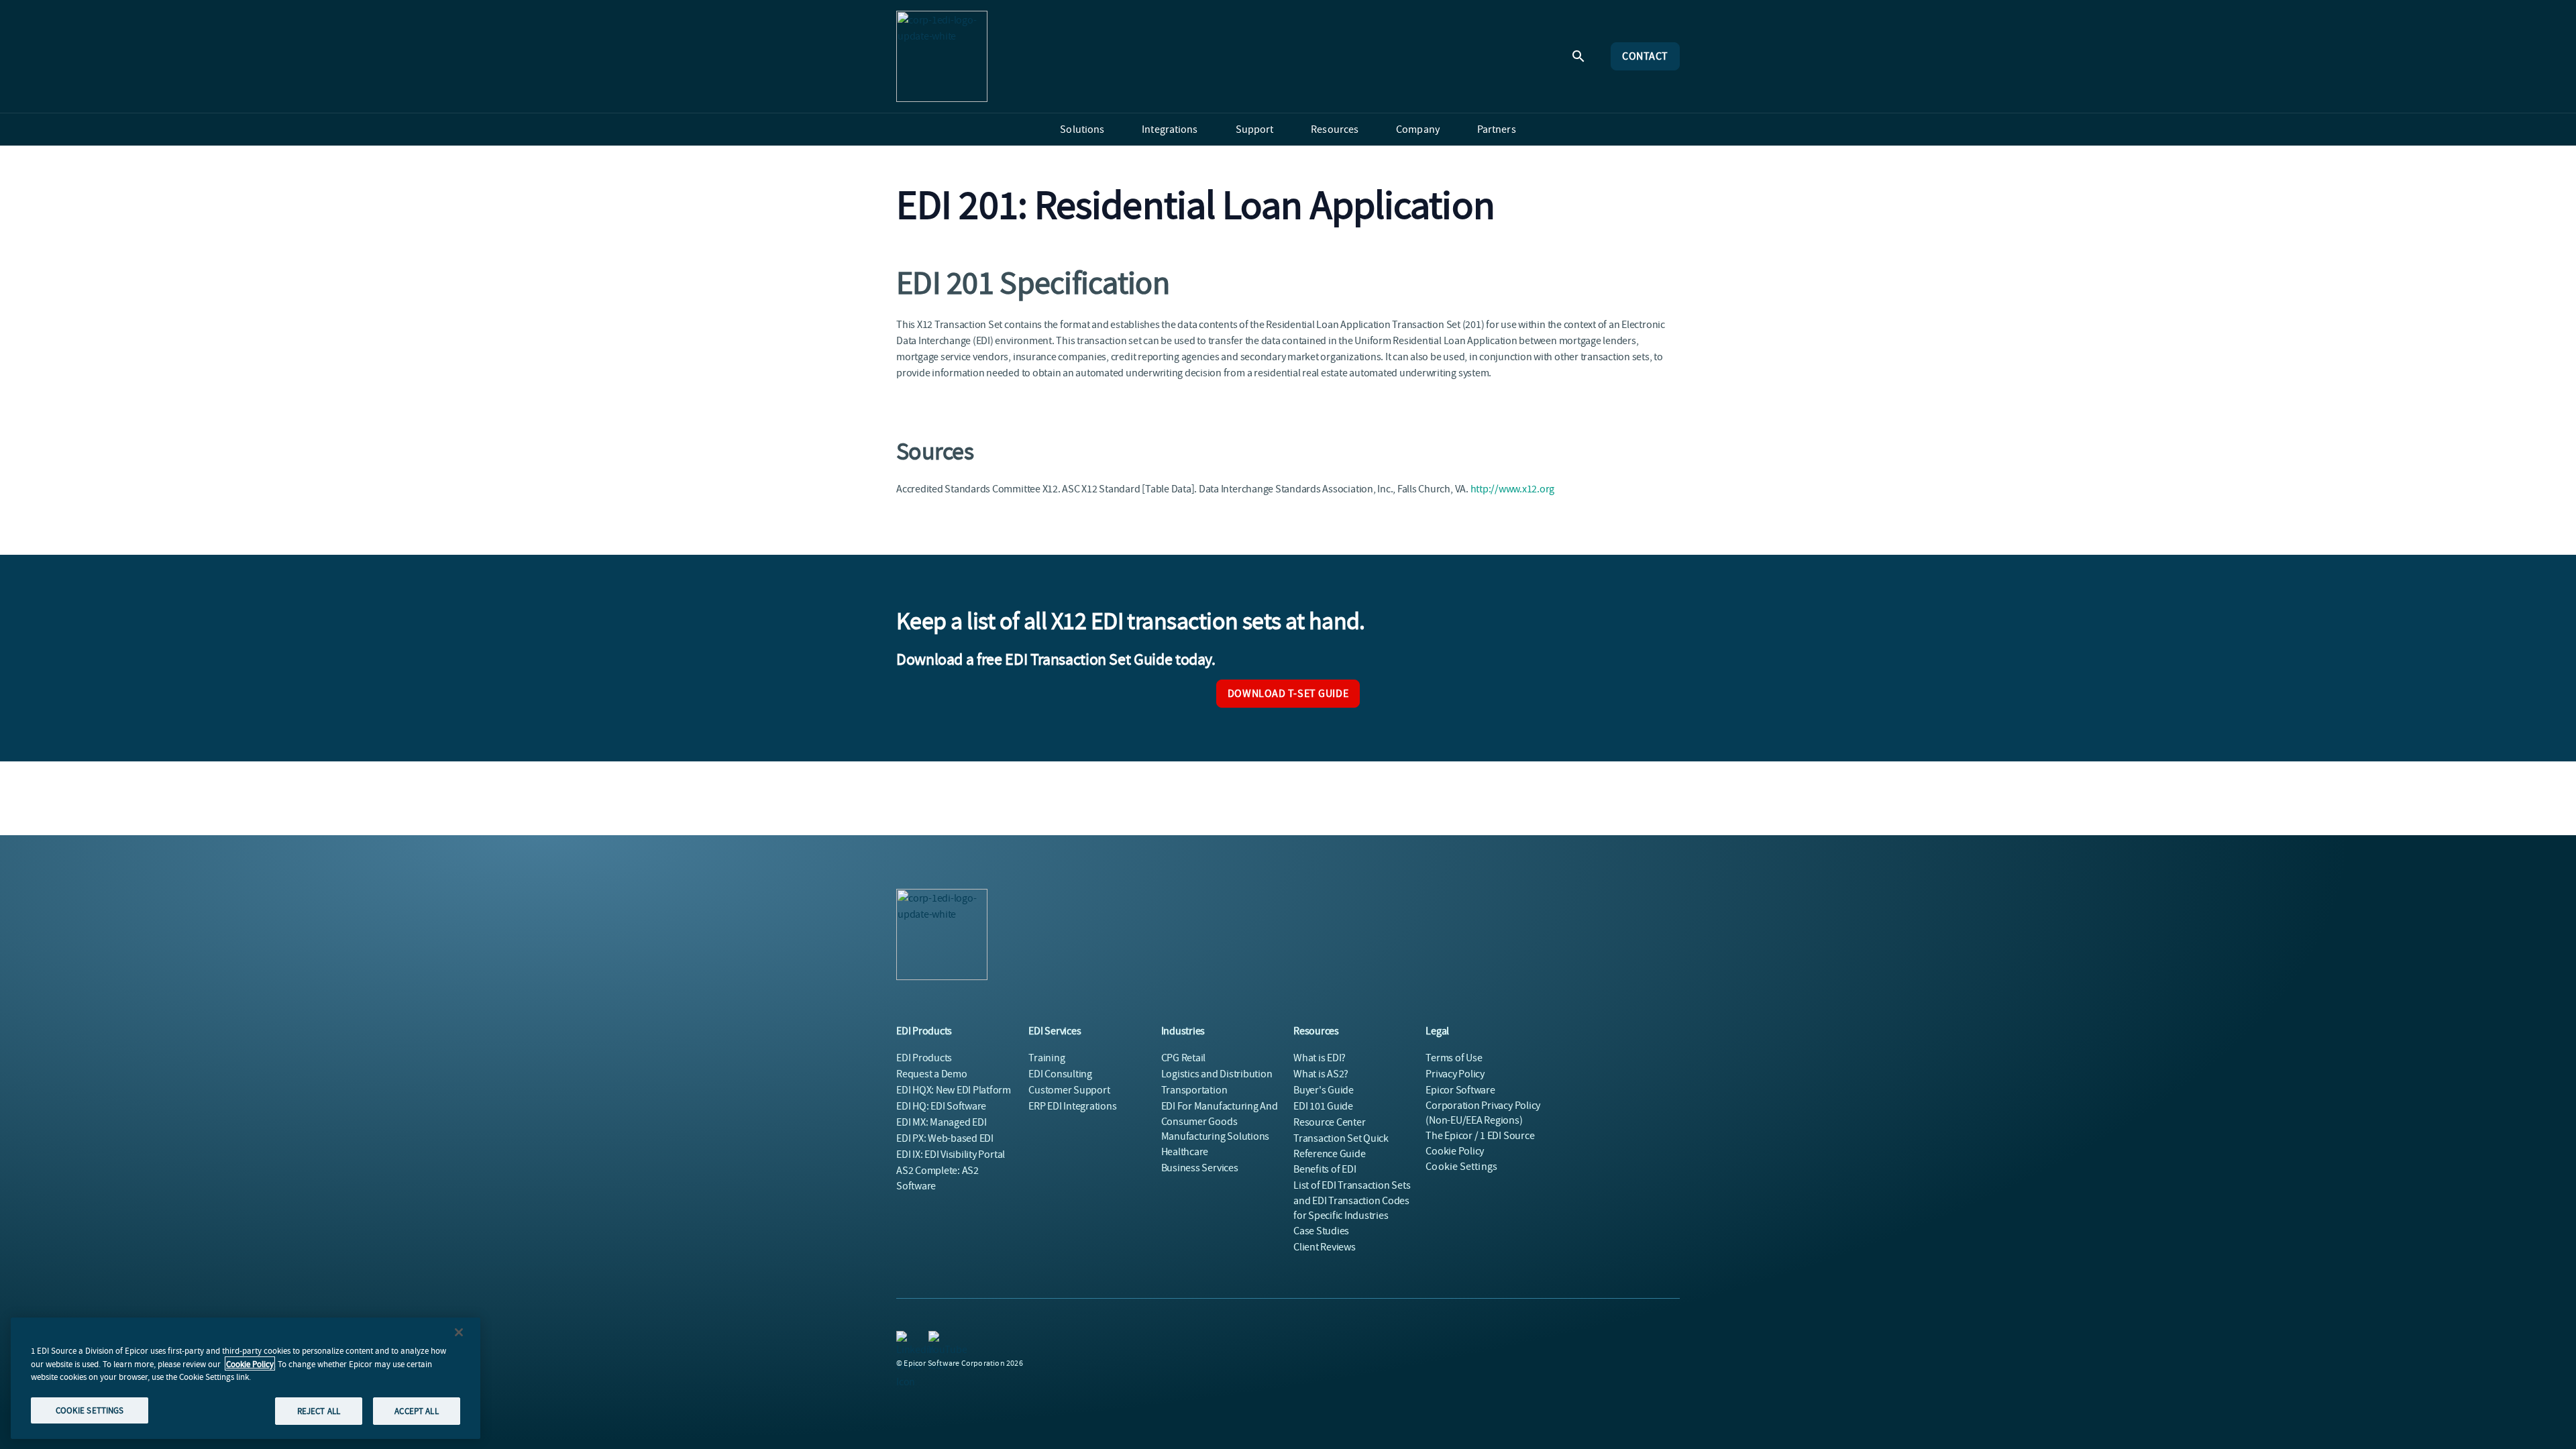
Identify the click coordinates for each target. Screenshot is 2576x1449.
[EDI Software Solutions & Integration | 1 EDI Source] (942, 56)
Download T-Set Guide (1288, 694)
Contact (1645, 56)
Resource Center (1329, 1122)
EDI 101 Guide (1323, 1106)
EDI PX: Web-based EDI (945, 1138)
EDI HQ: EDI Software (941, 1106)
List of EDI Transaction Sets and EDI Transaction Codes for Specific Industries (1352, 1200)
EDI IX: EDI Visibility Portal (951, 1155)
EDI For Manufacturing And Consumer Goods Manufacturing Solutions (1220, 1121)
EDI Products (924, 1058)
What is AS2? (1321, 1074)
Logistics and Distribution (1217, 1074)
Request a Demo (932, 1074)
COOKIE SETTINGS (90, 1410)
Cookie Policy (250, 1363)
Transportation (1194, 1090)
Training (1046, 1058)
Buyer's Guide (1324, 1090)
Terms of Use (1454, 1058)
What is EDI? (1320, 1058)
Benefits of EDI (1325, 1169)
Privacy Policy (1455, 1074)
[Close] (459, 1332)
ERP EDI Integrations (1072, 1106)
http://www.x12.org (1513, 489)
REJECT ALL (319, 1410)
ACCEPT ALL (416, 1410)
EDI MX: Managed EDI (941, 1122)
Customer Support (1069, 1090)
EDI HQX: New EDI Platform (954, 1090)
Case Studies (1321, 1231)
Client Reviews (1325, 1247)
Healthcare (1185, 1152)
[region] (246, 1378)
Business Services (1200, 1168)
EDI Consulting (1060, 1074)
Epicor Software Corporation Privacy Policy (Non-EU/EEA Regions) (1483, 1105)
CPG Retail (1184, 1058)
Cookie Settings (1461, 1167)
